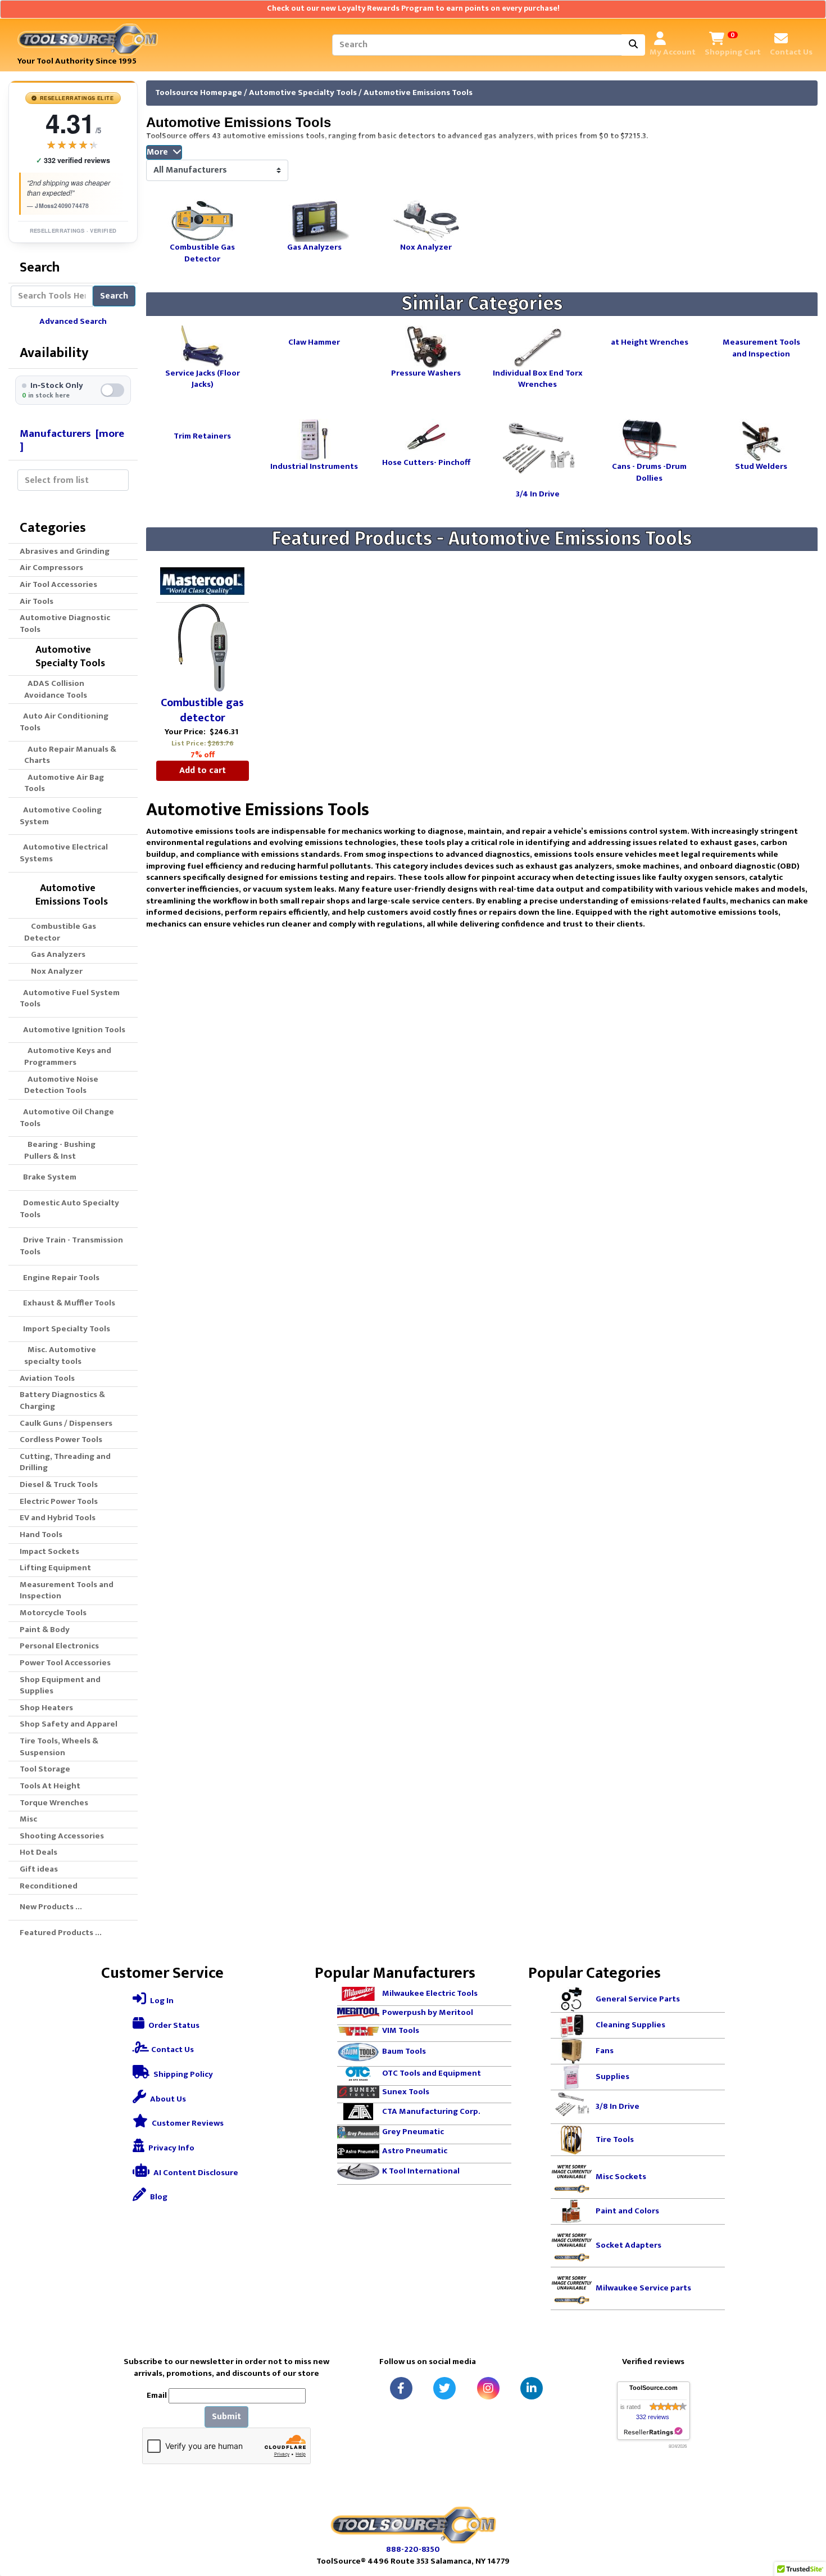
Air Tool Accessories (58, 584)
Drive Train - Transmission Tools (71, 1246)
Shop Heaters (46, 1708)
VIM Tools (401, 2030)
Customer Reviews (187, 2123)
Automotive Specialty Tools (303, 92)
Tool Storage (45, 1769)
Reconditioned (49, 1886)
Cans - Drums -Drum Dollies (649, 472)
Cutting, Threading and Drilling (65, 1462)
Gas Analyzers (55, 954)
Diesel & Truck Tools (59, 1484)
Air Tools (37, 601)
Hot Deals (38, 1852)
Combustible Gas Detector (60, 932)
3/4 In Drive (538, 493)
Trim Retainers (202, 435)
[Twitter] (444, 2388)
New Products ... (51, 1907)
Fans (605, 2051)
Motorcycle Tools (53, 1613)
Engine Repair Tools (60, 1278)
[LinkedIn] (532, 2388)
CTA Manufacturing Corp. (431, 2111)
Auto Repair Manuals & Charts (70, 755)
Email (157, 2396)
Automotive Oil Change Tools (67, 1118)
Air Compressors (51, 568)
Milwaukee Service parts (643, 2288)
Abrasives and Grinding (65, 551)
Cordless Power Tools (61, 1440)
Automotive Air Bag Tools (64, 783)
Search (114, 296)
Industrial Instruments (314, 466)
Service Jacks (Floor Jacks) (203, 378)
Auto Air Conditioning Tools (64, 722)
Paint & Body (45, 1630)
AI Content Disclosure (195, 2173)
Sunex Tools (406, 2091)
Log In (161, 2001)
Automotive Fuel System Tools (70, 998)
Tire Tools (615, 2139)
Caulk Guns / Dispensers (66, 1423)
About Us (167, 2099)
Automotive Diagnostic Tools (65, 623)
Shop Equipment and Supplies (60, 1685)
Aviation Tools (47, 1378)
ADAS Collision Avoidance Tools (56, 689)
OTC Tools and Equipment (432, 2073)
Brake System (48, 1177)
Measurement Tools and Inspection (67, 1590)
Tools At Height (50, 1786)
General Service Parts (638, 1999)
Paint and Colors (627, 2211)
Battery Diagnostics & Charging (62, 1400)
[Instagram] (488, 2388)
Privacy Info (171, 2148)
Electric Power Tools (59, 1501)
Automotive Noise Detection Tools (61, 1085)
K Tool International (421, 2171)
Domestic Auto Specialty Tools (69, 1209)
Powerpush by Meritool (428, 2012)
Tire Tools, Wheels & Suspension (59, 1747)
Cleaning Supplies (630, 2025)
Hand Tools (41, 1535)
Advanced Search (73, 321)
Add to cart (203, 770)
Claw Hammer (314, 342)
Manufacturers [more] (72, 440)
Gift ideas (39, 1869)
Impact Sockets (49, 1551)
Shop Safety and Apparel (69, 1724)
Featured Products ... (61, 1933)
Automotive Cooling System (61, 816)
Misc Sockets (621, 2177)
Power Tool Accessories (65, 1663)
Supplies (612, 2076)
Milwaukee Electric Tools (430, 1993)
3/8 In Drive (618, 2106)
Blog (158, 2197)
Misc (28, 1819)
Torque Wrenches (54, 1803)
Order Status (173, 2025)
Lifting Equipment (55, 1568)
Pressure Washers (426, 373)
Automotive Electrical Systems (64, 853)
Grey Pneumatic (413, 2132)
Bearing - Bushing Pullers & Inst (60, 1150)
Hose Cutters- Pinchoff (426, 462)
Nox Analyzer (53, 971)
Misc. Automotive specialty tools (60, 1355)
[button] (805, 2520)
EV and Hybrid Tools (58, 1518)
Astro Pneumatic (415, 2151)
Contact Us (172, 2049)
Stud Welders (761, 466)
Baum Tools (404, 2051)
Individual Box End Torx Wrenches (538, 378)
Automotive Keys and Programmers (68, 1056)
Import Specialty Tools (65, 1329)
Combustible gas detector (202, 711)
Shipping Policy (182, 2074)
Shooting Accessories (62, 1836)
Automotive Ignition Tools (72, 1030)
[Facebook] (401, 2388)
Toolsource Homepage (199, 92)
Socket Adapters (628, 2245)
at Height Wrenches (650, 342)
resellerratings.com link (653, 2432)
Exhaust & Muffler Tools (67, 1303)
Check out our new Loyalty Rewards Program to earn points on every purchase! (413, 8)
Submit (226, 2417)
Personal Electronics (59, 1646)
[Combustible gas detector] (203, 648)
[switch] (73, 390)
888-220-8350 (413, 2549)
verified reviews (73, 161)
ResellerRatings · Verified (73, 231)
